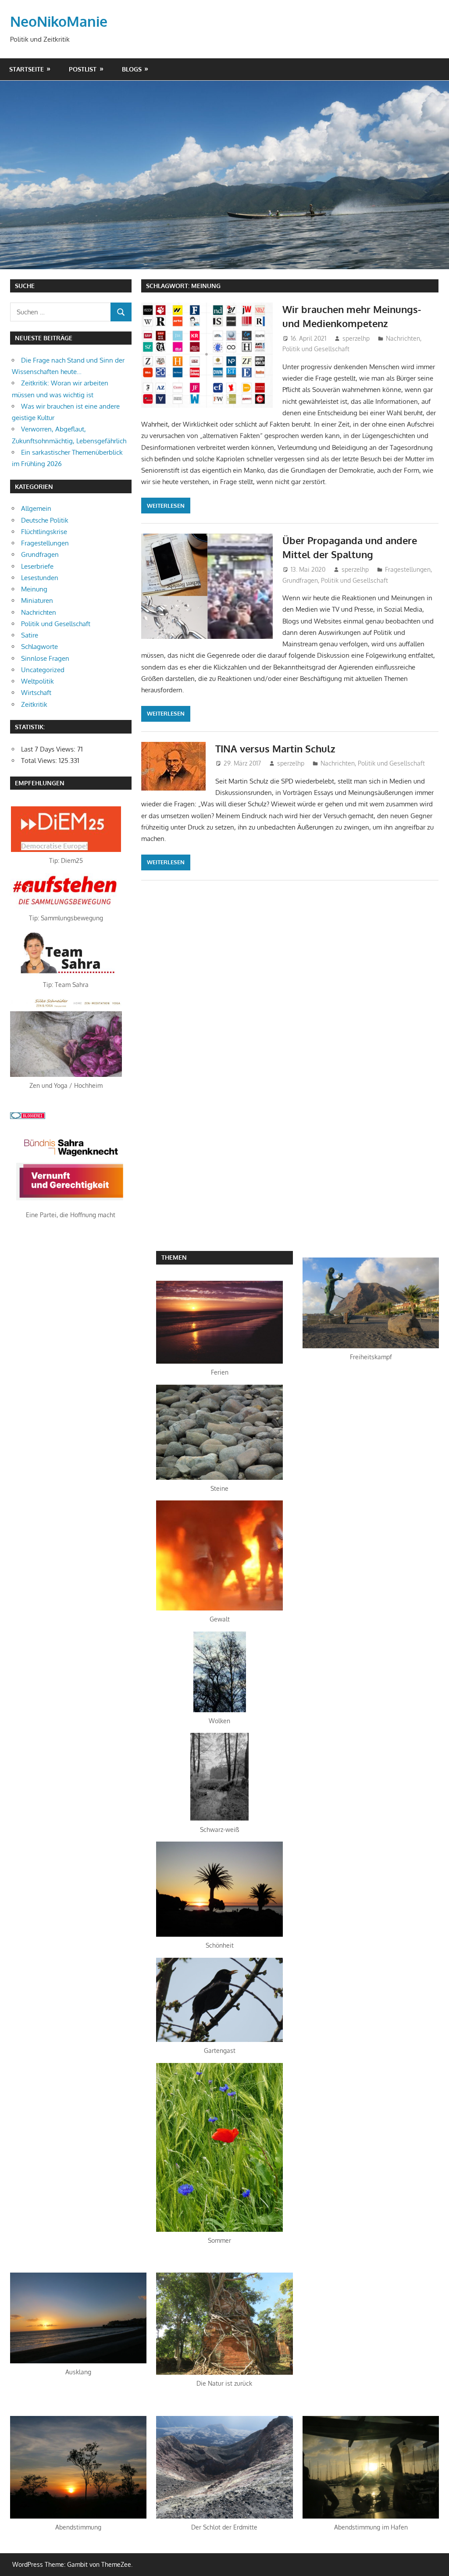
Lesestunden (40, 578)
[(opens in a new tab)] (66, 850)
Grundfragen (300, 580)
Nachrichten (403, 338)
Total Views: (40, 761)
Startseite (27, 69)
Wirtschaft (36, 693)
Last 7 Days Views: (49, 749)
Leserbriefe (37, 566)
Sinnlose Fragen (45, 658)
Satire (30, 635)
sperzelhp (356, 338)
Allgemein (36, 508)
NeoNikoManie (59, 21)
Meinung (34, 589)
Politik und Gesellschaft (316, 349)
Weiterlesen (166, 506)
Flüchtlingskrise (44, 532)
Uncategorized (43, 670)
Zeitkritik (34, 704)
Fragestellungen (408, 569)
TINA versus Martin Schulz (275, 748)
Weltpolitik (37, 681)
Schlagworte (39, 647)
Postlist (83, 69)
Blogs (132, 69)
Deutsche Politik (45, 520)
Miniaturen (37, 600)
